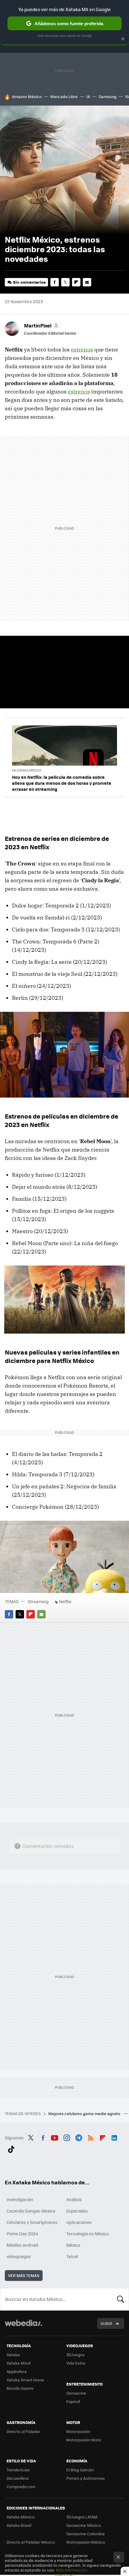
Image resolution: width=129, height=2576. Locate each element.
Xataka (13, 2355)
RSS (91, 2137)
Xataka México (21, 2517)
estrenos (82, 350)
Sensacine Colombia (85, 2534)
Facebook (55, 282)
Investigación (20, 2199)
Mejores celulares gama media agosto (85, 2113)
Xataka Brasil (19, 2525)
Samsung (108, 96)
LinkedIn (114, 2137)
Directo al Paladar (23, 2431)
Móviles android (22, 2245)
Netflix (65, 1601)
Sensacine (76, 2393)
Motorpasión (78, 2431)
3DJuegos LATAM (82, 2517)
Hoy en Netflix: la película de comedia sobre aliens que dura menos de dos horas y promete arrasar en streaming (62, 783)
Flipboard (76, 282)
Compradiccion (21, 2486)
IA (88, 96)
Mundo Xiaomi (20, 2388)
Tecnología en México (87, 2234)
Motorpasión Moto (84, 2440)
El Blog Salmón (80, 2470)
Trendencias (18, 2470)
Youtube (55, 2137)
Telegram (79, 2137)
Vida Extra (76, 2363)
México (73, 2245)
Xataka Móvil (19, 2363)
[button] (41, 325)
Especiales (77, 2211)
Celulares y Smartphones (32, 2222)
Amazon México (27, 96)
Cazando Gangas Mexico (31, 2211)
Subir (106, 2323)
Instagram (67, 2137)
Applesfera (17, 2371)
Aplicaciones (79, 2222)
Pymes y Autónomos (85, 2478)
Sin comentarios (29, 282)
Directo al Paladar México (31, 2542)
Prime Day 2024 (22, 2234)
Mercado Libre (64, 96)
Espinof (73, 2401)
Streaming (38, 1601)
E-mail (87, 282)
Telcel (72, 2256)
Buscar (121, 2299)
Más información (72, 2570)
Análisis (74, 2199)
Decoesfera (18, 2478)
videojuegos (19, 2256)
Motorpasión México (86, 2542)
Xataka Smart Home (25, 2380)
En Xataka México (27, 770)
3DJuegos (75, 2355)
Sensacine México (84, 2525)
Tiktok (11, 2148)
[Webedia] (23, 2327)
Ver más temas (24, 2275)
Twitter (65, 282)
